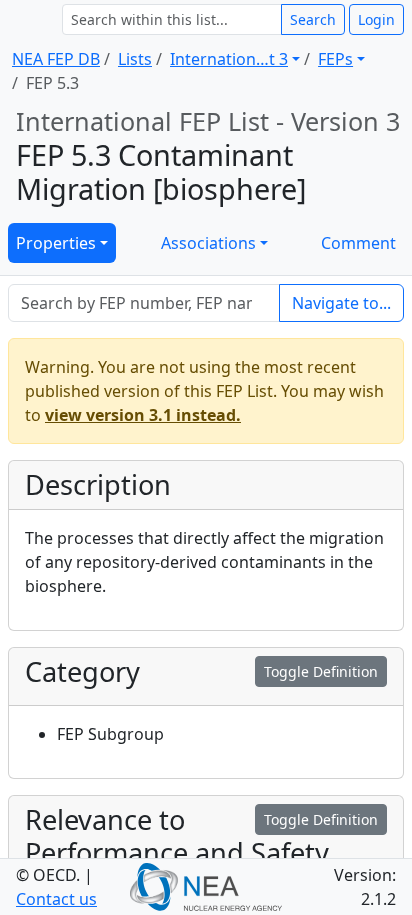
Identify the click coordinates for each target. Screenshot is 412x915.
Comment (358, 243)
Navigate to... (341, 303)
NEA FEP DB (56, 59)
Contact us (56, 899)
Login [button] (376, 19)
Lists (135, 59)
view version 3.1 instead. (143, 415)
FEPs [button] (335, 59)
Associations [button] (208, 243)
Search (313, 19)
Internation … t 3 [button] (229, 59)
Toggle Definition (321, 671)
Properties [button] (56, 243)
